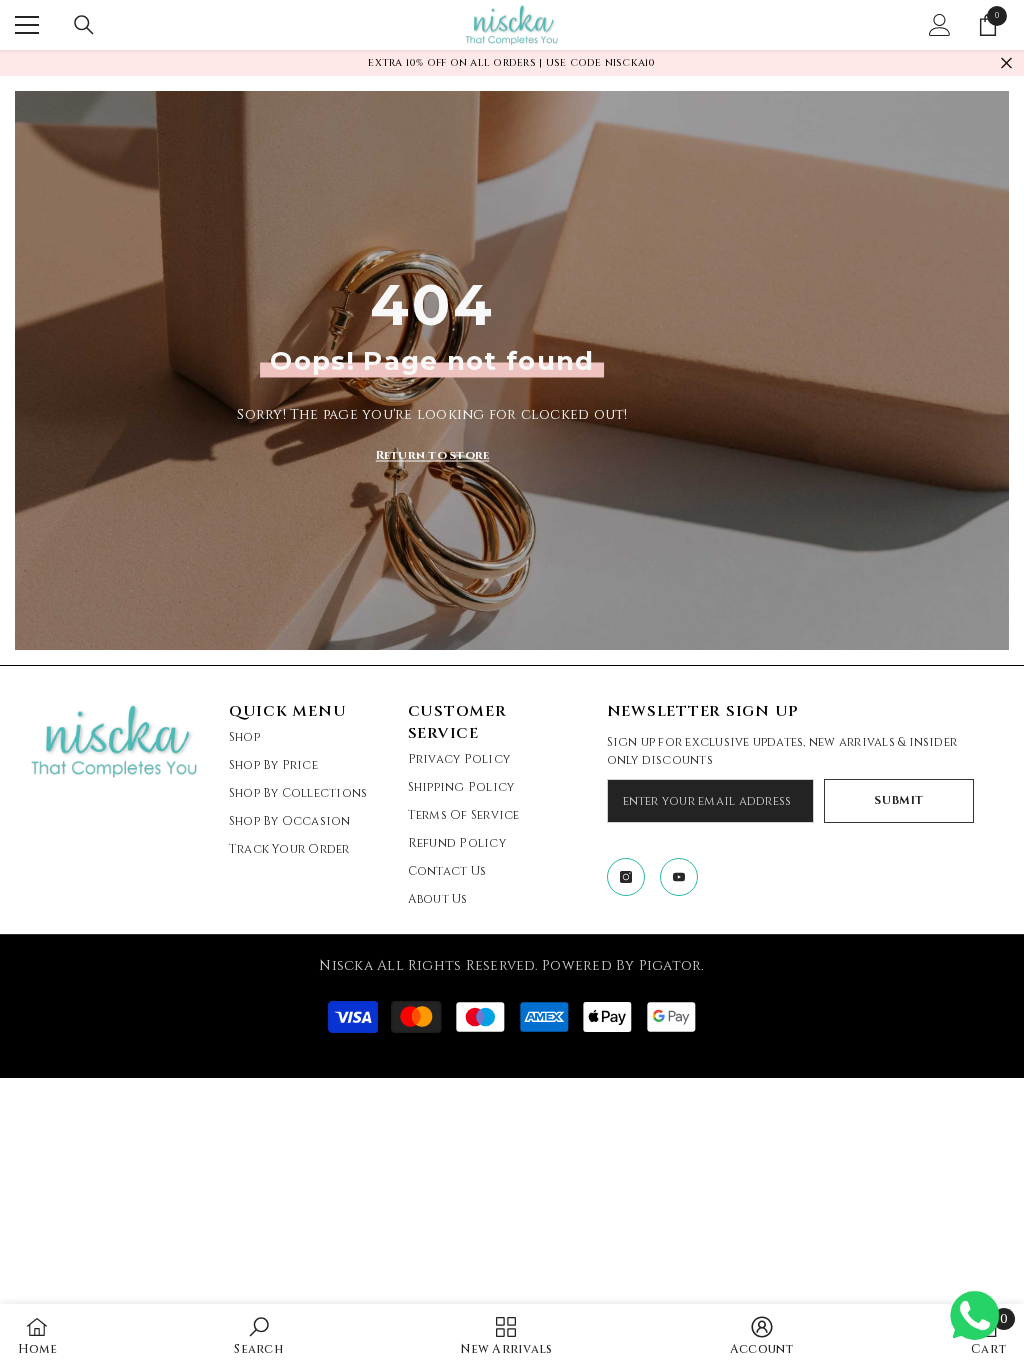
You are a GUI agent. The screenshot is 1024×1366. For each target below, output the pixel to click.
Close (1006, 63)
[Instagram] (626, 877)
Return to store (433, 454)
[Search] (84, 25)
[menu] (27, 25)
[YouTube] (679, 877)
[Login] (940, 25)
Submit (898, 800)
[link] (258, 1335)
